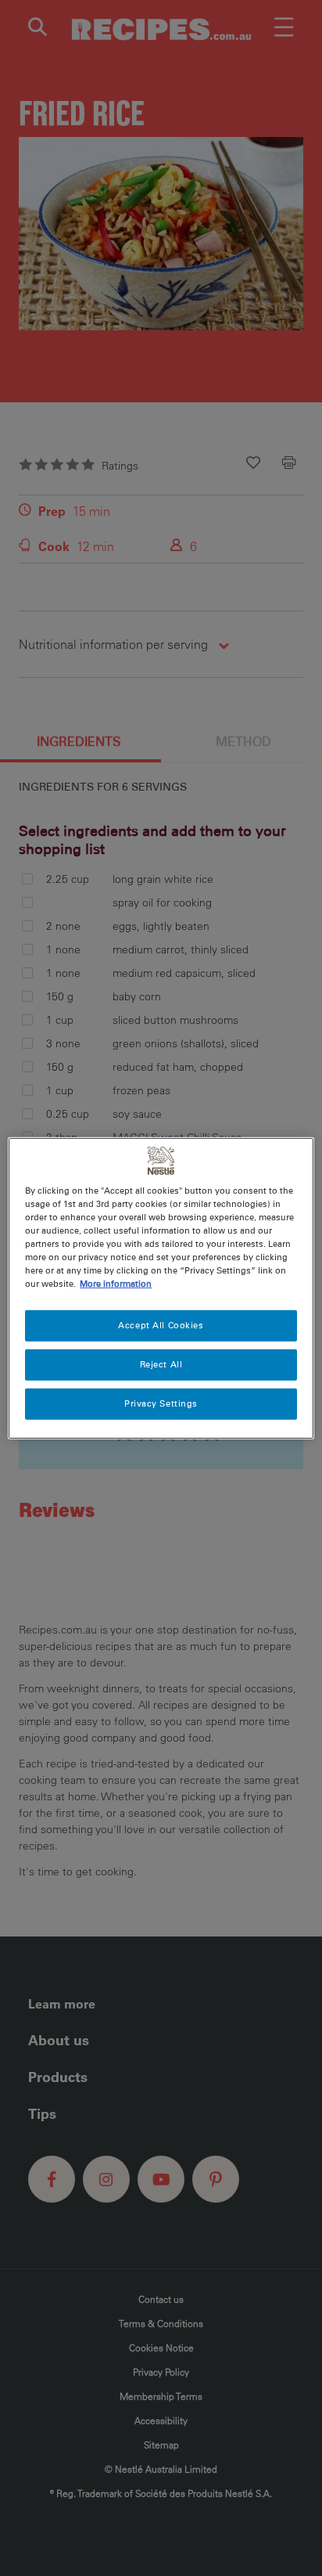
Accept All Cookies (161, 1325)
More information (116, 1284)
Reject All (161, 1364)
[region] (161, 1288)
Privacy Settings (161, 1403)
